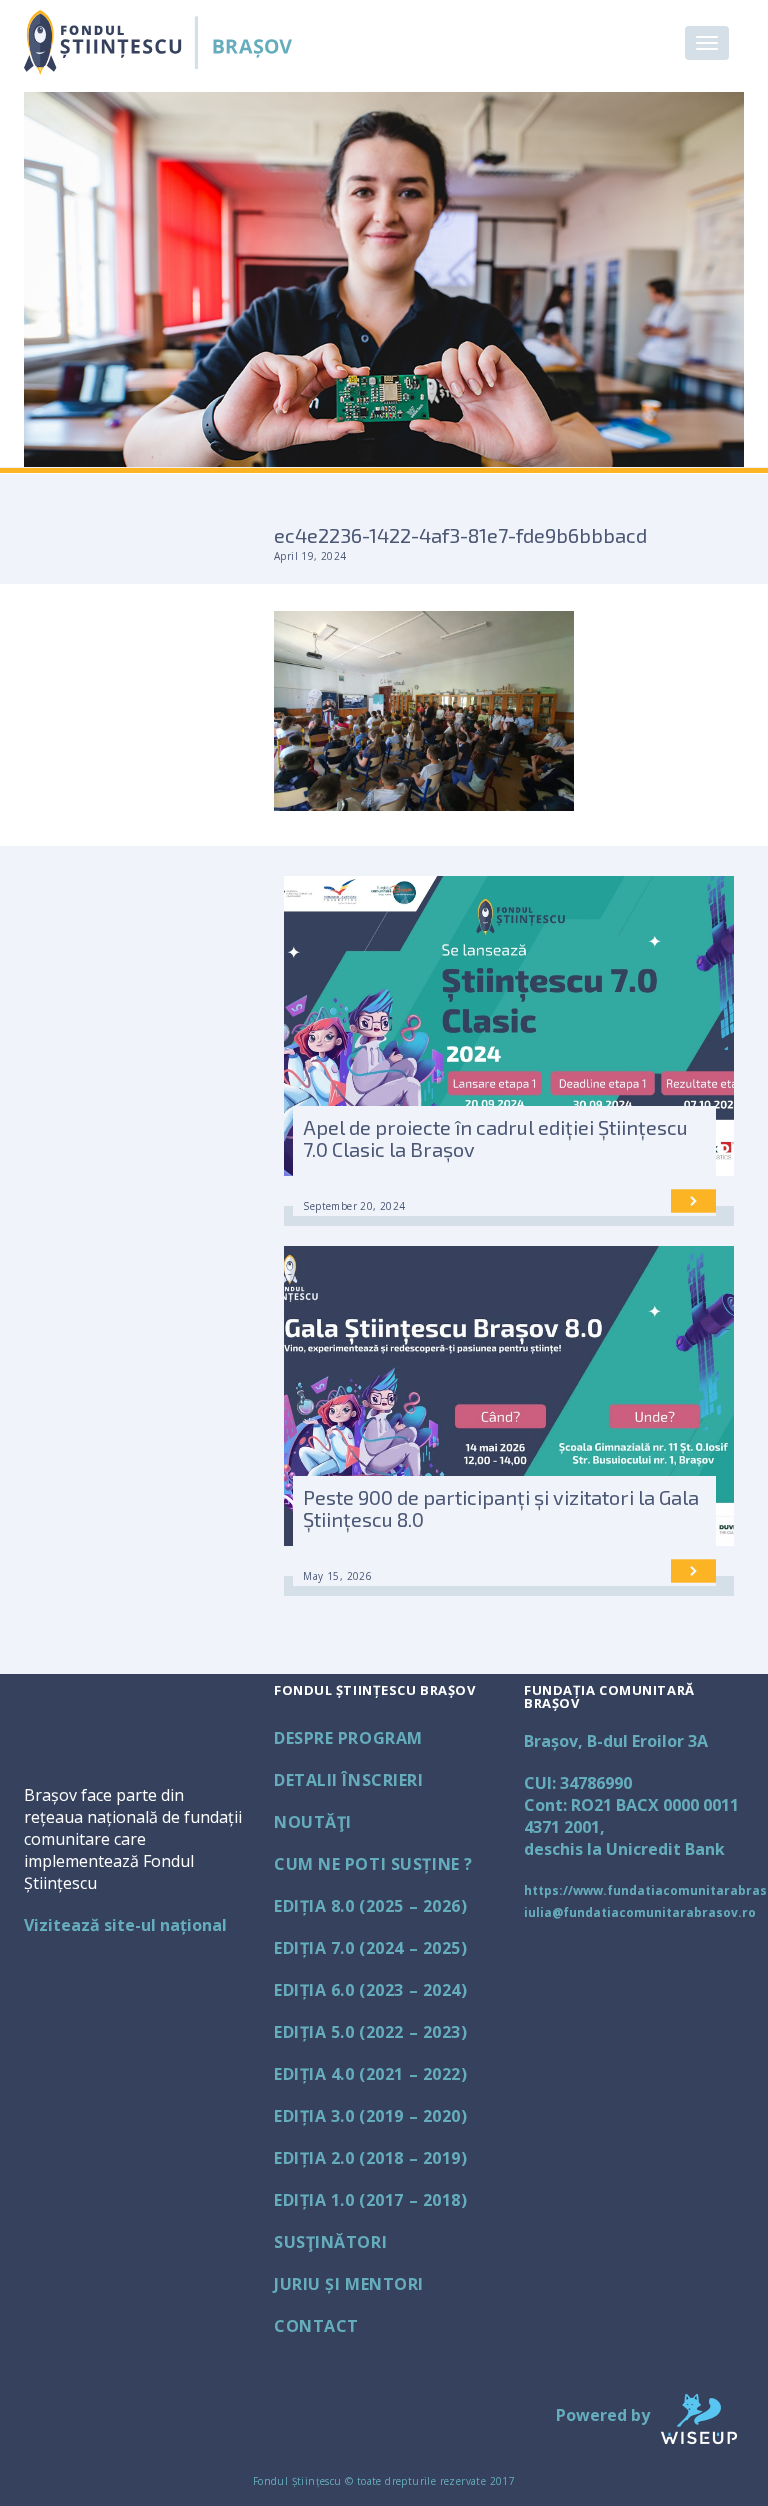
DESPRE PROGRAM (348, 1738)
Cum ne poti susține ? (373, 1864)
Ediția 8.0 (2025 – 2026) (370, 1906)
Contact (316, 2326)
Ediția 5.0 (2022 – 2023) (370, 2032)
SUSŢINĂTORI (330, 2242)
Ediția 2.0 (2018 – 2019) (370, 2158)
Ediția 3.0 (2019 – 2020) (370, 2116)
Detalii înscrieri (349, 1780)
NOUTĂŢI (313, 1822)
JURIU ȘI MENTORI (349, 2284)
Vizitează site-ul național (125, 1925)
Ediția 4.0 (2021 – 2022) (370, 2074)
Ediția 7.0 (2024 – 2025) (370, 1948)
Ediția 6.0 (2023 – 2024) (370, 1990)
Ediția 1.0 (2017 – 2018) (370, 2200)
